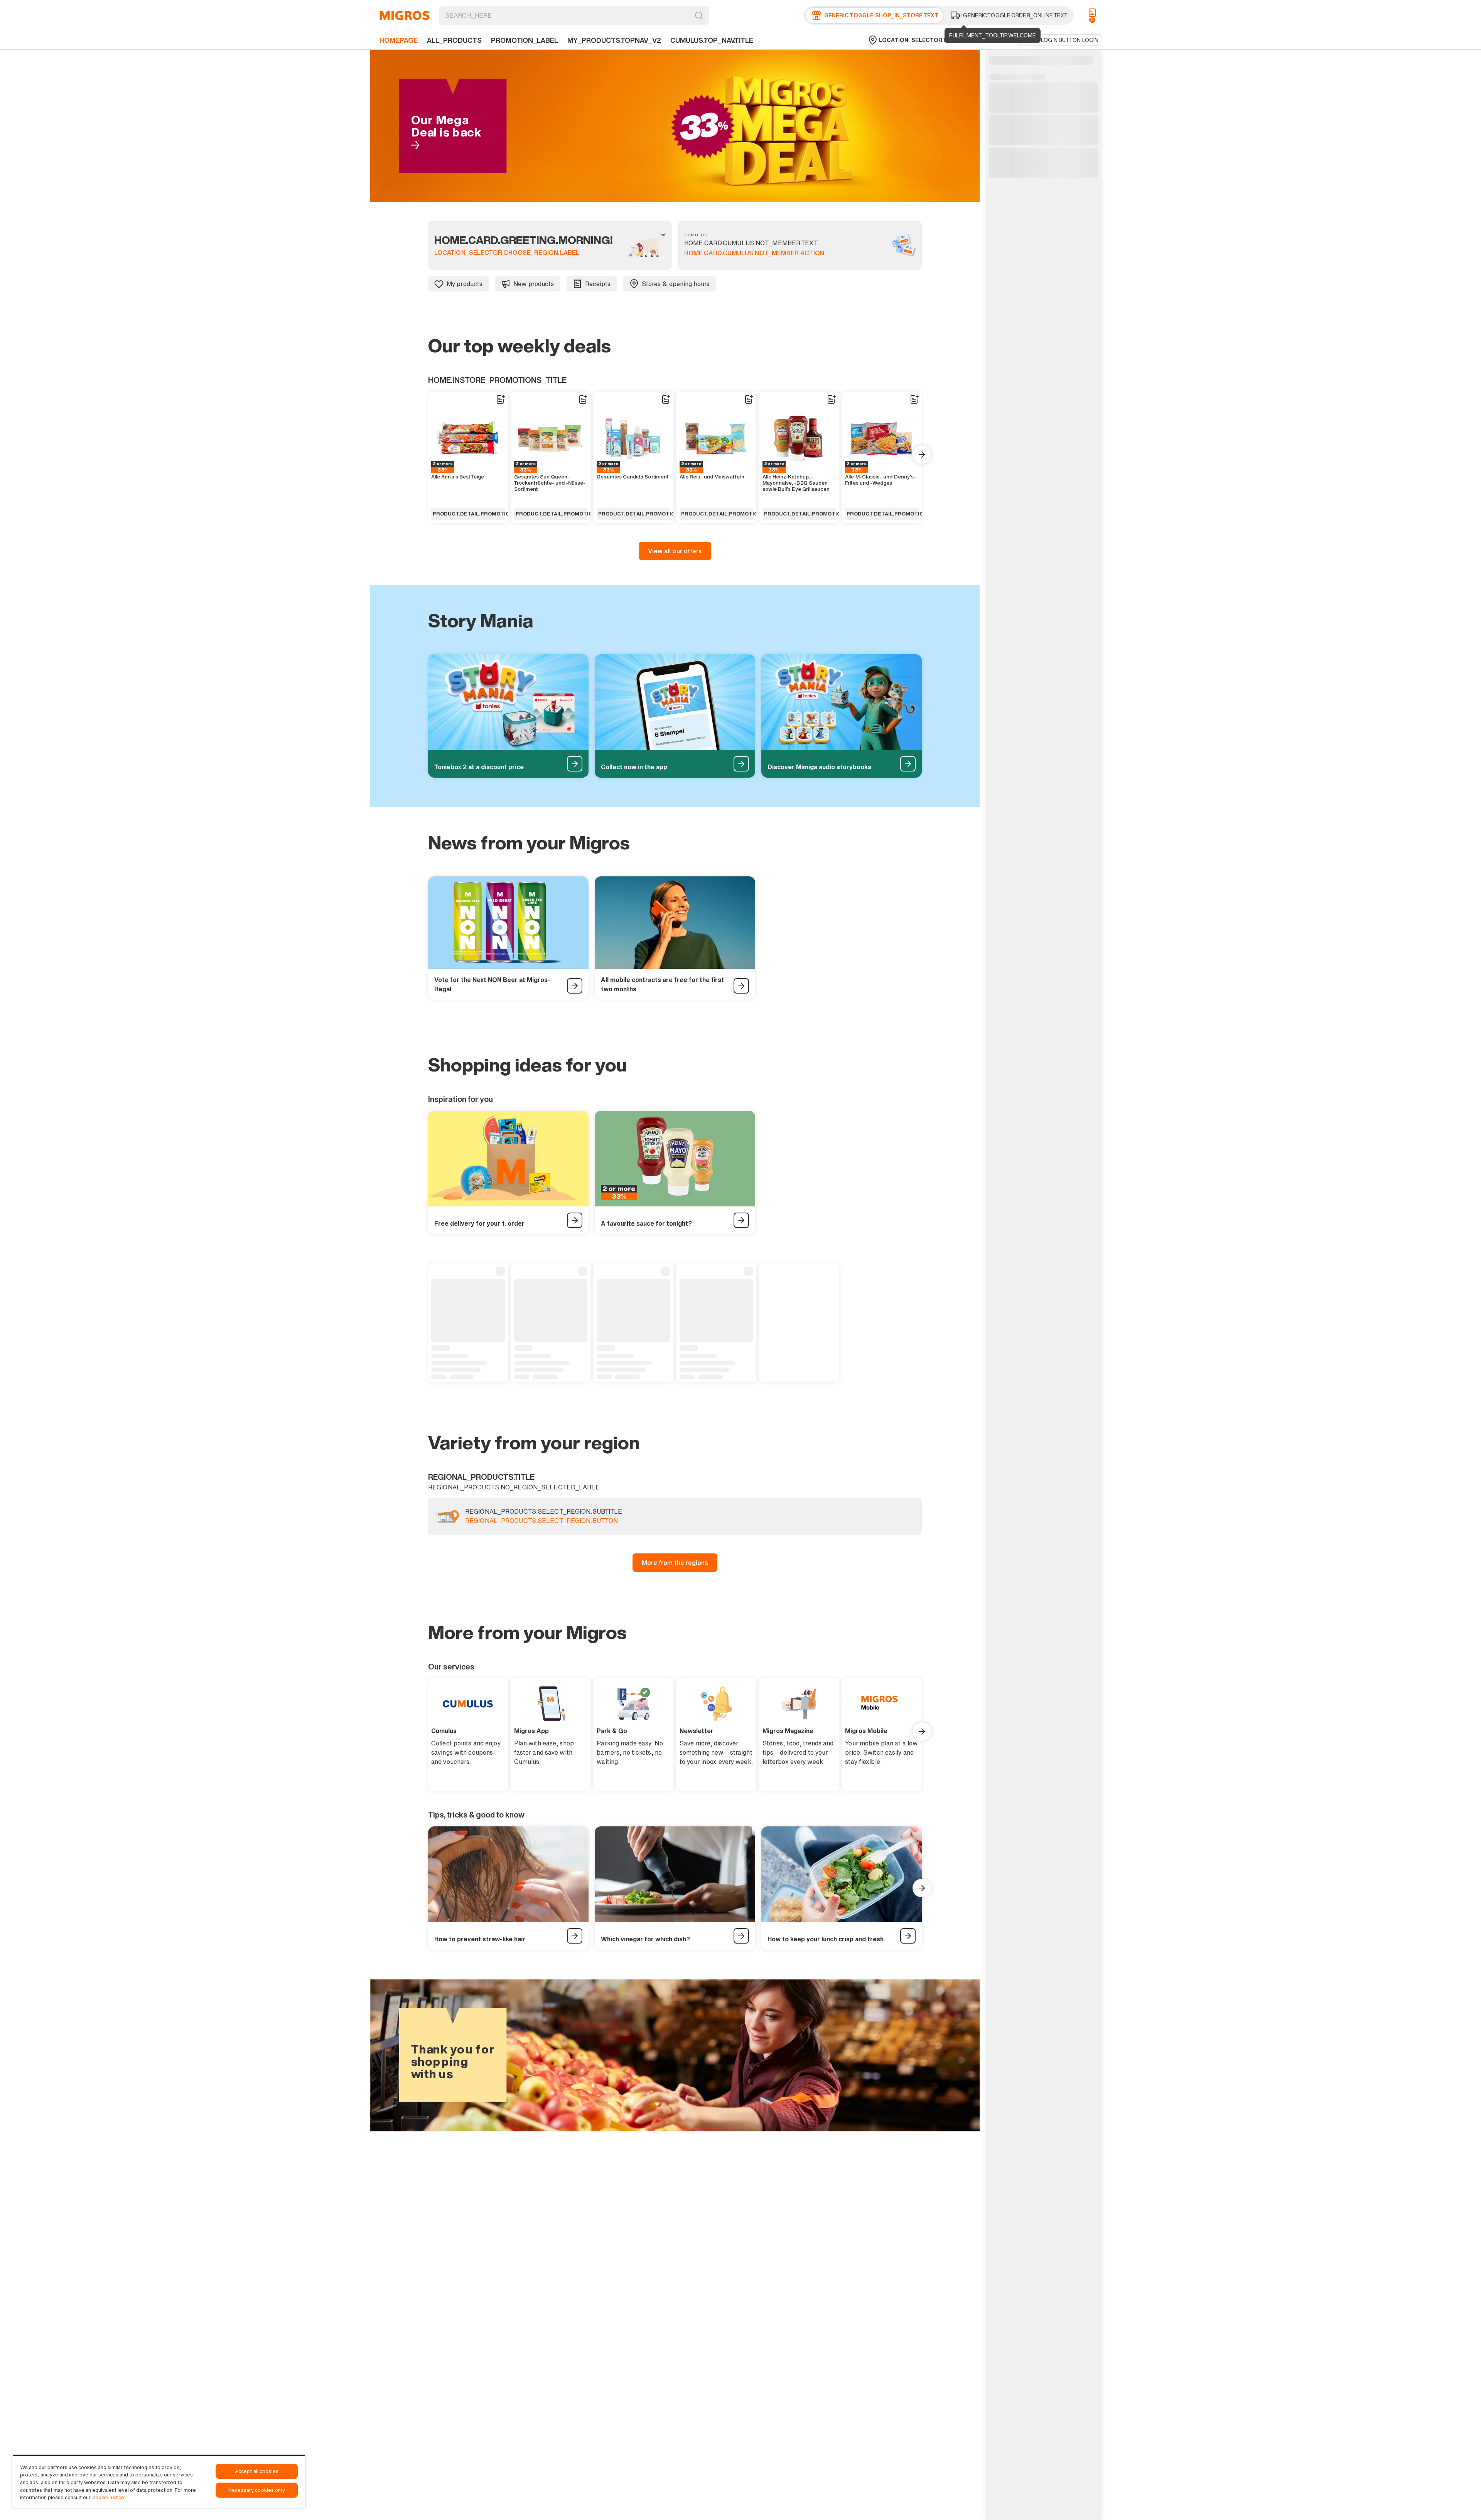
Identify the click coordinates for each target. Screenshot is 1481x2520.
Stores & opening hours (676, 284)
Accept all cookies (257, 2471)
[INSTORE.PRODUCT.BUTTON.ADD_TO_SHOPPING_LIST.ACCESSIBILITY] (500, 399)
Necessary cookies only (257, 2490)
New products (534, 284)
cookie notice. (109, 2497)
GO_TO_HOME (405, 15)
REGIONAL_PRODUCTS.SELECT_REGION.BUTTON (541, 1521)
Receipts (598, 284)
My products (465, 284)
